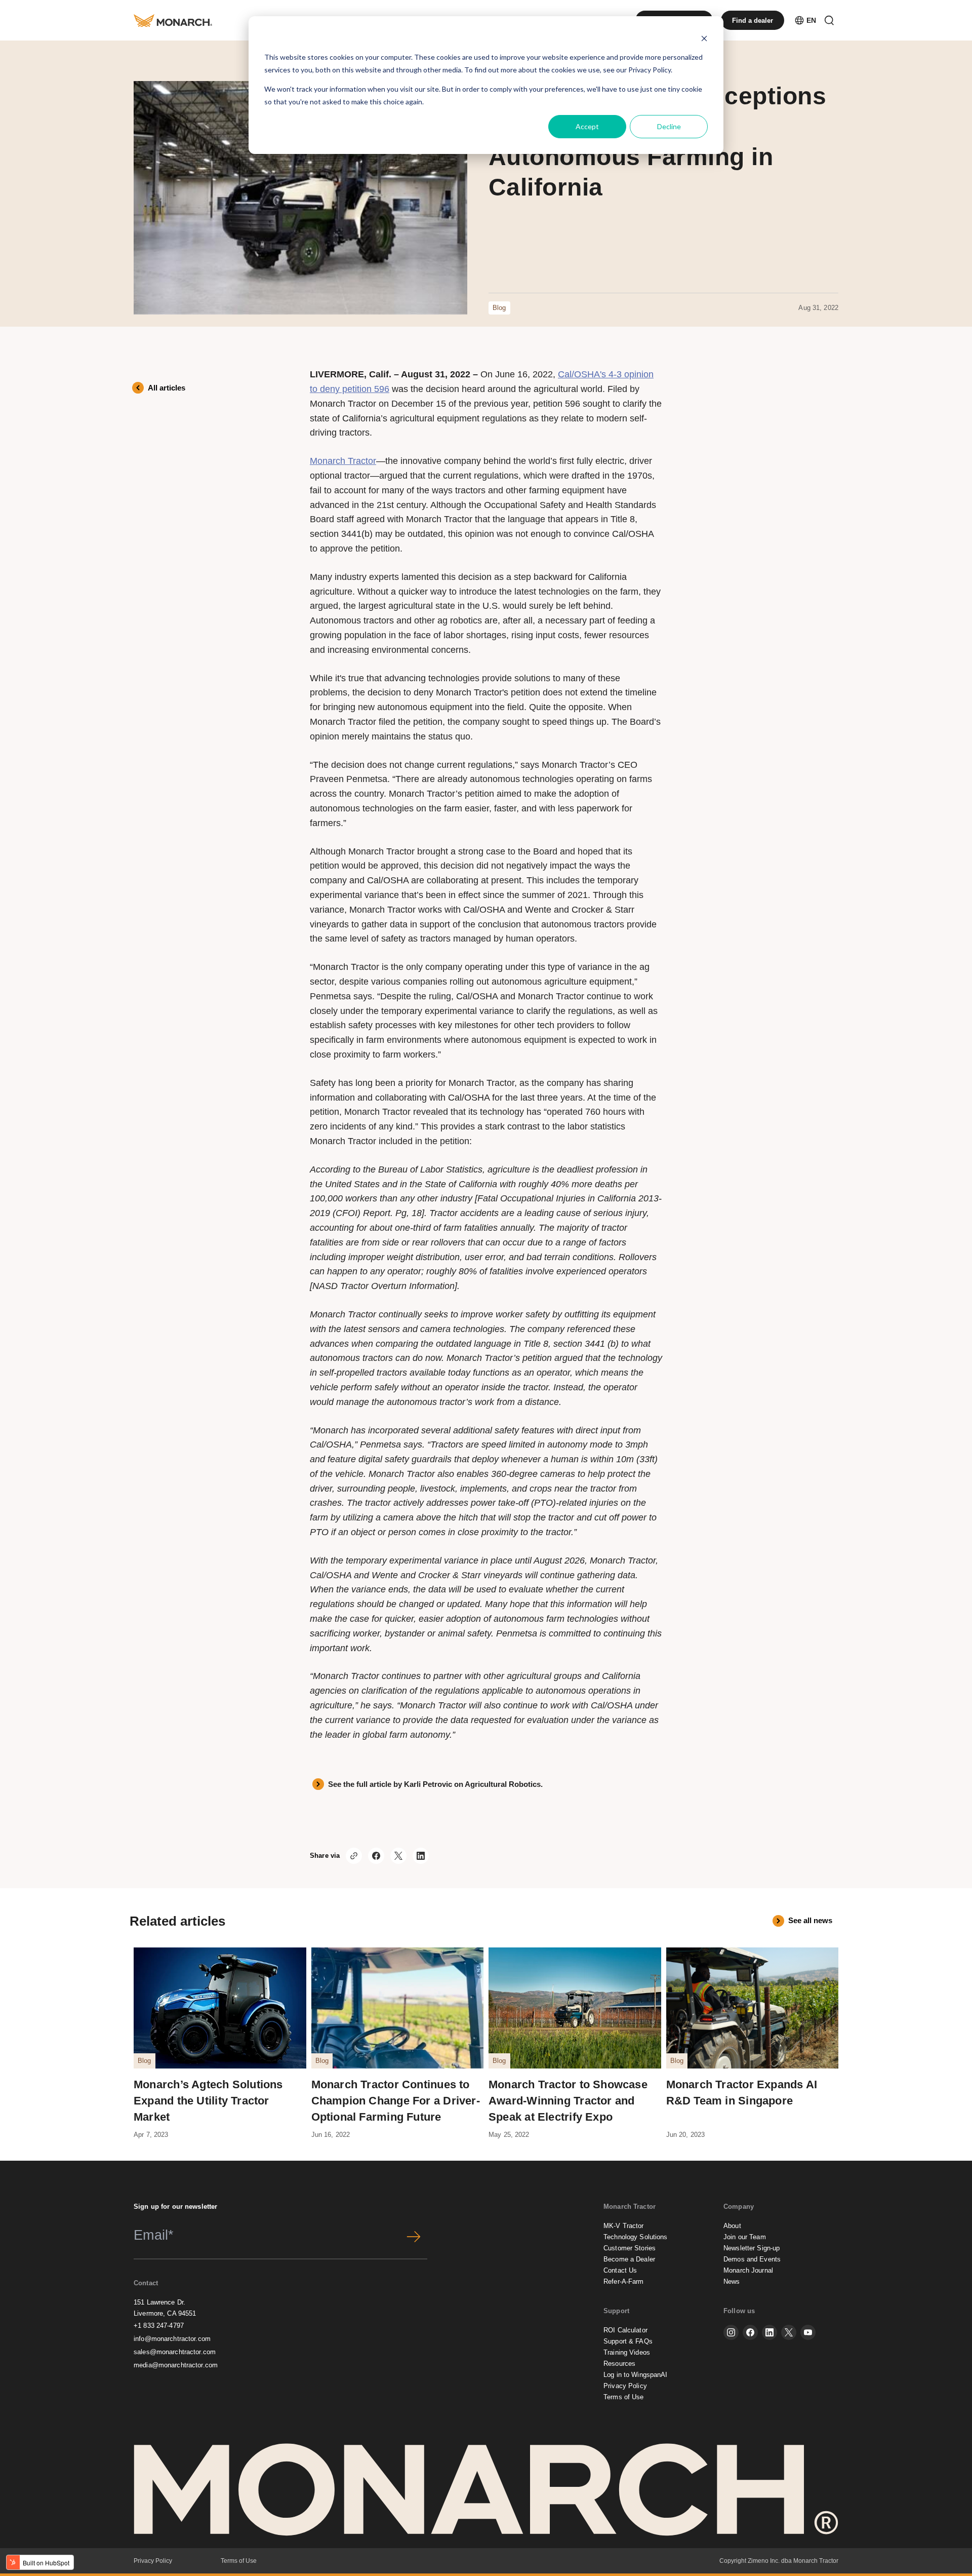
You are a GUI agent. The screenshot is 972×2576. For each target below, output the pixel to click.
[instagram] (731, 2332)
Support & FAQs (628, 2341)
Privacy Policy (650, 70)
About (732, 2226)
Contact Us (620, 2270)
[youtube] (808, 2332)
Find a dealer (753, 21)
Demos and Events (752, 2259)
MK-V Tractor (624, 2226)
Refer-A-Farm (624, 2281)
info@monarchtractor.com (172, 2339)
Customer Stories (630, 2248)
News (732, 2281)
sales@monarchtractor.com (175, 2352)
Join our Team (745, 2237)
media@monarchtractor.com (176, 2365)
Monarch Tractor (343, 461)
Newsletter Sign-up (752, 2248)
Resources (619, 2364)
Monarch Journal (748, 2270)
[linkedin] (769, 2332)
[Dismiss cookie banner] (704, 38)
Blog (499, 308)
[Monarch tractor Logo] (173, 20)
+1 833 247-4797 (159, 2326)
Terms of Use (624, 2397)
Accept (587, 126)
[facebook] (750, 2332)
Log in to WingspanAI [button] (636, 2375)
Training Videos (627, 2352)
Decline (669, 126)
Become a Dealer (629, 2259)
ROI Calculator (625, 2330)
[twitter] (789, 2332)
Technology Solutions (636, 2237)
